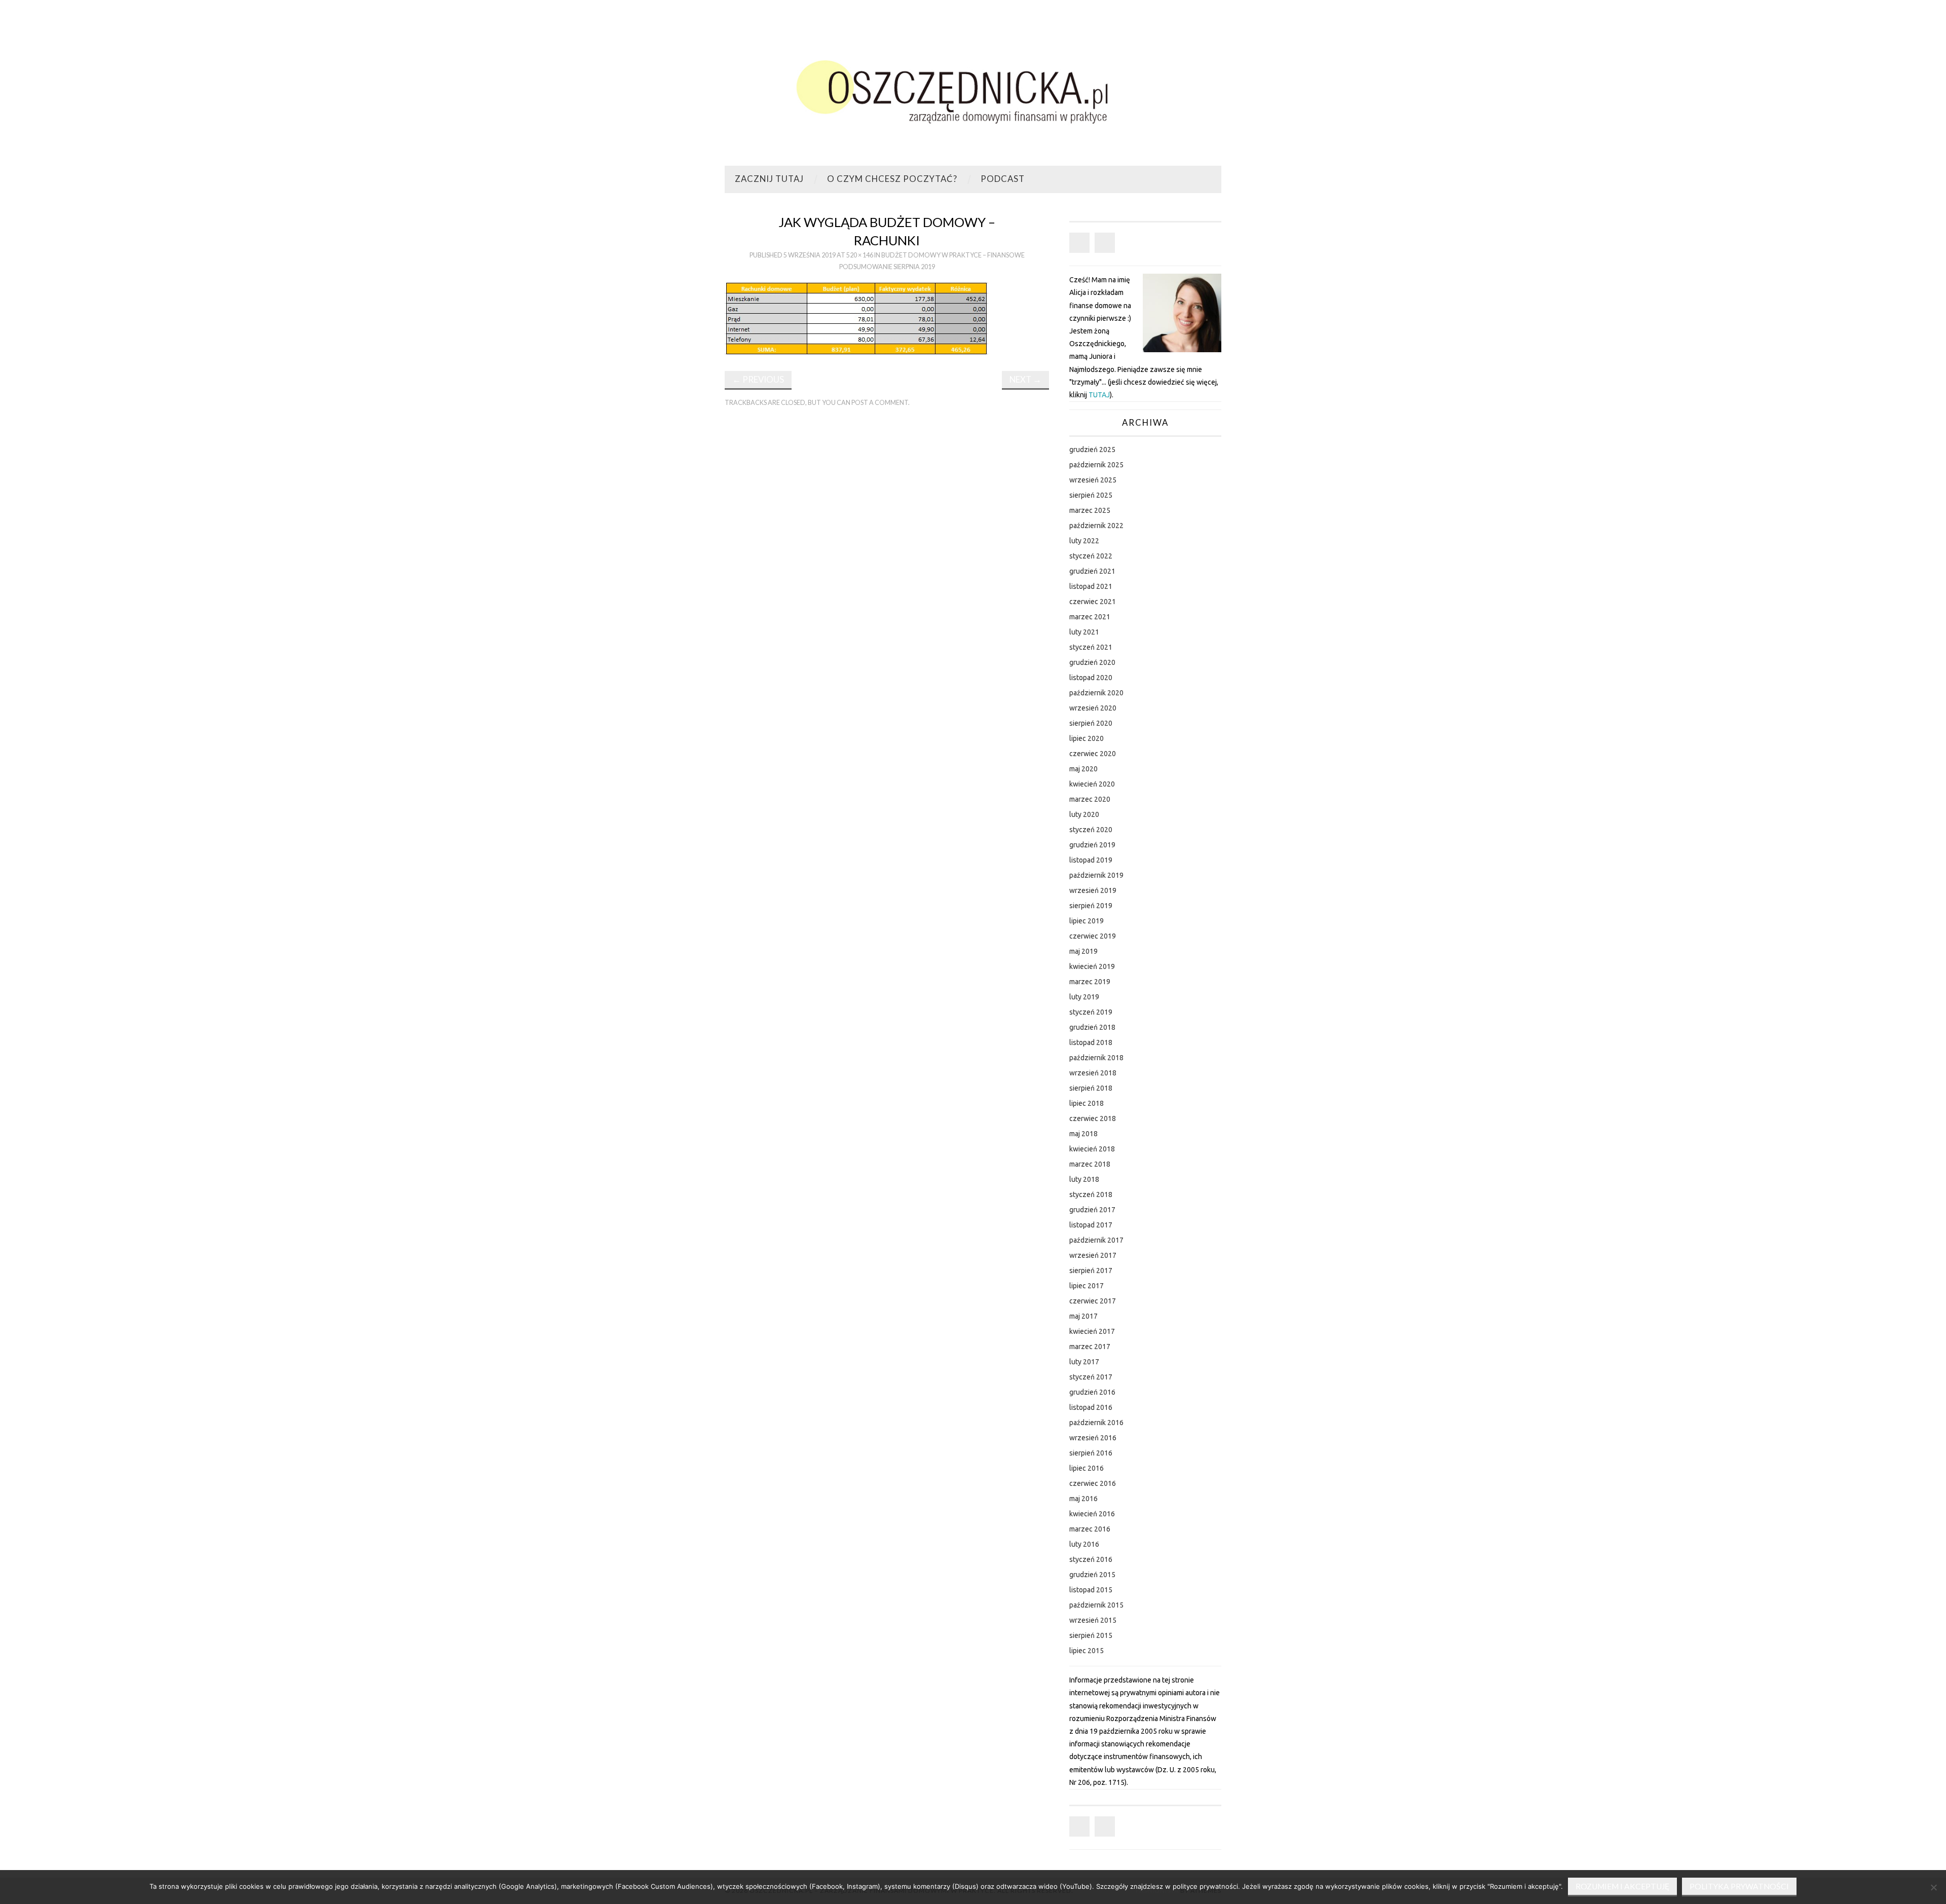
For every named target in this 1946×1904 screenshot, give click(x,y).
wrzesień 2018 (1093, 1073)
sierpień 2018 (1091, 1088)
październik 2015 (1096, 1605)
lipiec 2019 (1087, 921)
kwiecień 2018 (1092, 1149)
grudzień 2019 (1092, 845)
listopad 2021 (1091, 586)
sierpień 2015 (1091, 1635)
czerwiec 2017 (1093, 1301)
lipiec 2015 (1087, 1651)
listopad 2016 (1091, 1407)
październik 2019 (1096, 875)
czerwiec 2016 (1093, 1483)
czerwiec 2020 (1093, 754)
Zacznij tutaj (769, 179)
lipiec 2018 (1087, 1103)
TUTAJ (1099, 395)
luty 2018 (1084, 1179)
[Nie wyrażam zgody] (1933, 1887)
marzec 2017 (1090, 1347)
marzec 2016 (1090, 1529)
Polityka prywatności (1739, 1886)
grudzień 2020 (1092, 662)
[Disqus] (887, 555)
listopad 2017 (1091, 1225)
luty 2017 (1084, 1362)
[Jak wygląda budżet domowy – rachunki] (856, 318)
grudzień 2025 (1092, 450)
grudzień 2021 (1092, 571)
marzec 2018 (1090, 1164)
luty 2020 (1084, 814)
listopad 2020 (1091, 678)
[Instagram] (1105, 243)
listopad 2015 (1091, 1590)
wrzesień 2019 (1093, 890)
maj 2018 (1083, 1134)
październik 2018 (1096, 1058)
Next (1025, 379)
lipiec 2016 (1087, 1468)
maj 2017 (1083, 1316)
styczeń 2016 (1091, 1559)
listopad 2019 (1091, 860)
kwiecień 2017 (1092, 1331)
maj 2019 (1083, 951)
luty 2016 (1084, 1544)
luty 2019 (1084, 997)
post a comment (880, 403)
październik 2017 (1096, 1240)
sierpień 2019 (1091, 906)
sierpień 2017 (1091, 1271)
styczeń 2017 (1091, 1377)
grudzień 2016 (1092, 1392)
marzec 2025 (1090, 510)
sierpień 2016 (1091, 1453)
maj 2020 (1083, 769)
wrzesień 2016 (1093, 1438)
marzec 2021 (1090, 617)
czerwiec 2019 (1093, 936)
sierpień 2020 (1091, 723)
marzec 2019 (1090, 982)
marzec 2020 (1090, 799)
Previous (758, 379)
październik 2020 (1096, 693)
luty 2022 (1084, 541)
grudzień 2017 (1092, 1210)
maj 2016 (1083, 1499)
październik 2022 (1096, 526)
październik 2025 (1096, 465)
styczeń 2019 (1091, 1012)
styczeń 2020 (1091, 830)
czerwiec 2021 (1093, 602)
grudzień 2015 (1092, 1575)
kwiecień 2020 (1092, 784)
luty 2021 (1084, 632)
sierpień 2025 (1091, 495)
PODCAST (1003, 179)
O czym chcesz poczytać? (892, 179)
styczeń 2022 (1091, 556)
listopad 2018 (1091, 1042)
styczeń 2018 (1091, 1194)
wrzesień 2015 (1093, 1620)
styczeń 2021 (1091, 647)
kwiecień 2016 (1092, 1514)
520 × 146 (860, 255)
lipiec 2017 (1087, 1286)
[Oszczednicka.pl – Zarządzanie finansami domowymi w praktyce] (973, 87)
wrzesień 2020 (1093, 708)
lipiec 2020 (1087, 738)
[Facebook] (1079, 243)
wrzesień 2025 (1093, 480)
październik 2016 (1096, 1423)
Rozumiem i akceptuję (1622, 1886)
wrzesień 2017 (1093, 1255)
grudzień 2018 (1092, 1027)
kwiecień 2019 (1092, 966)
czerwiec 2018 (1093, 1118)
